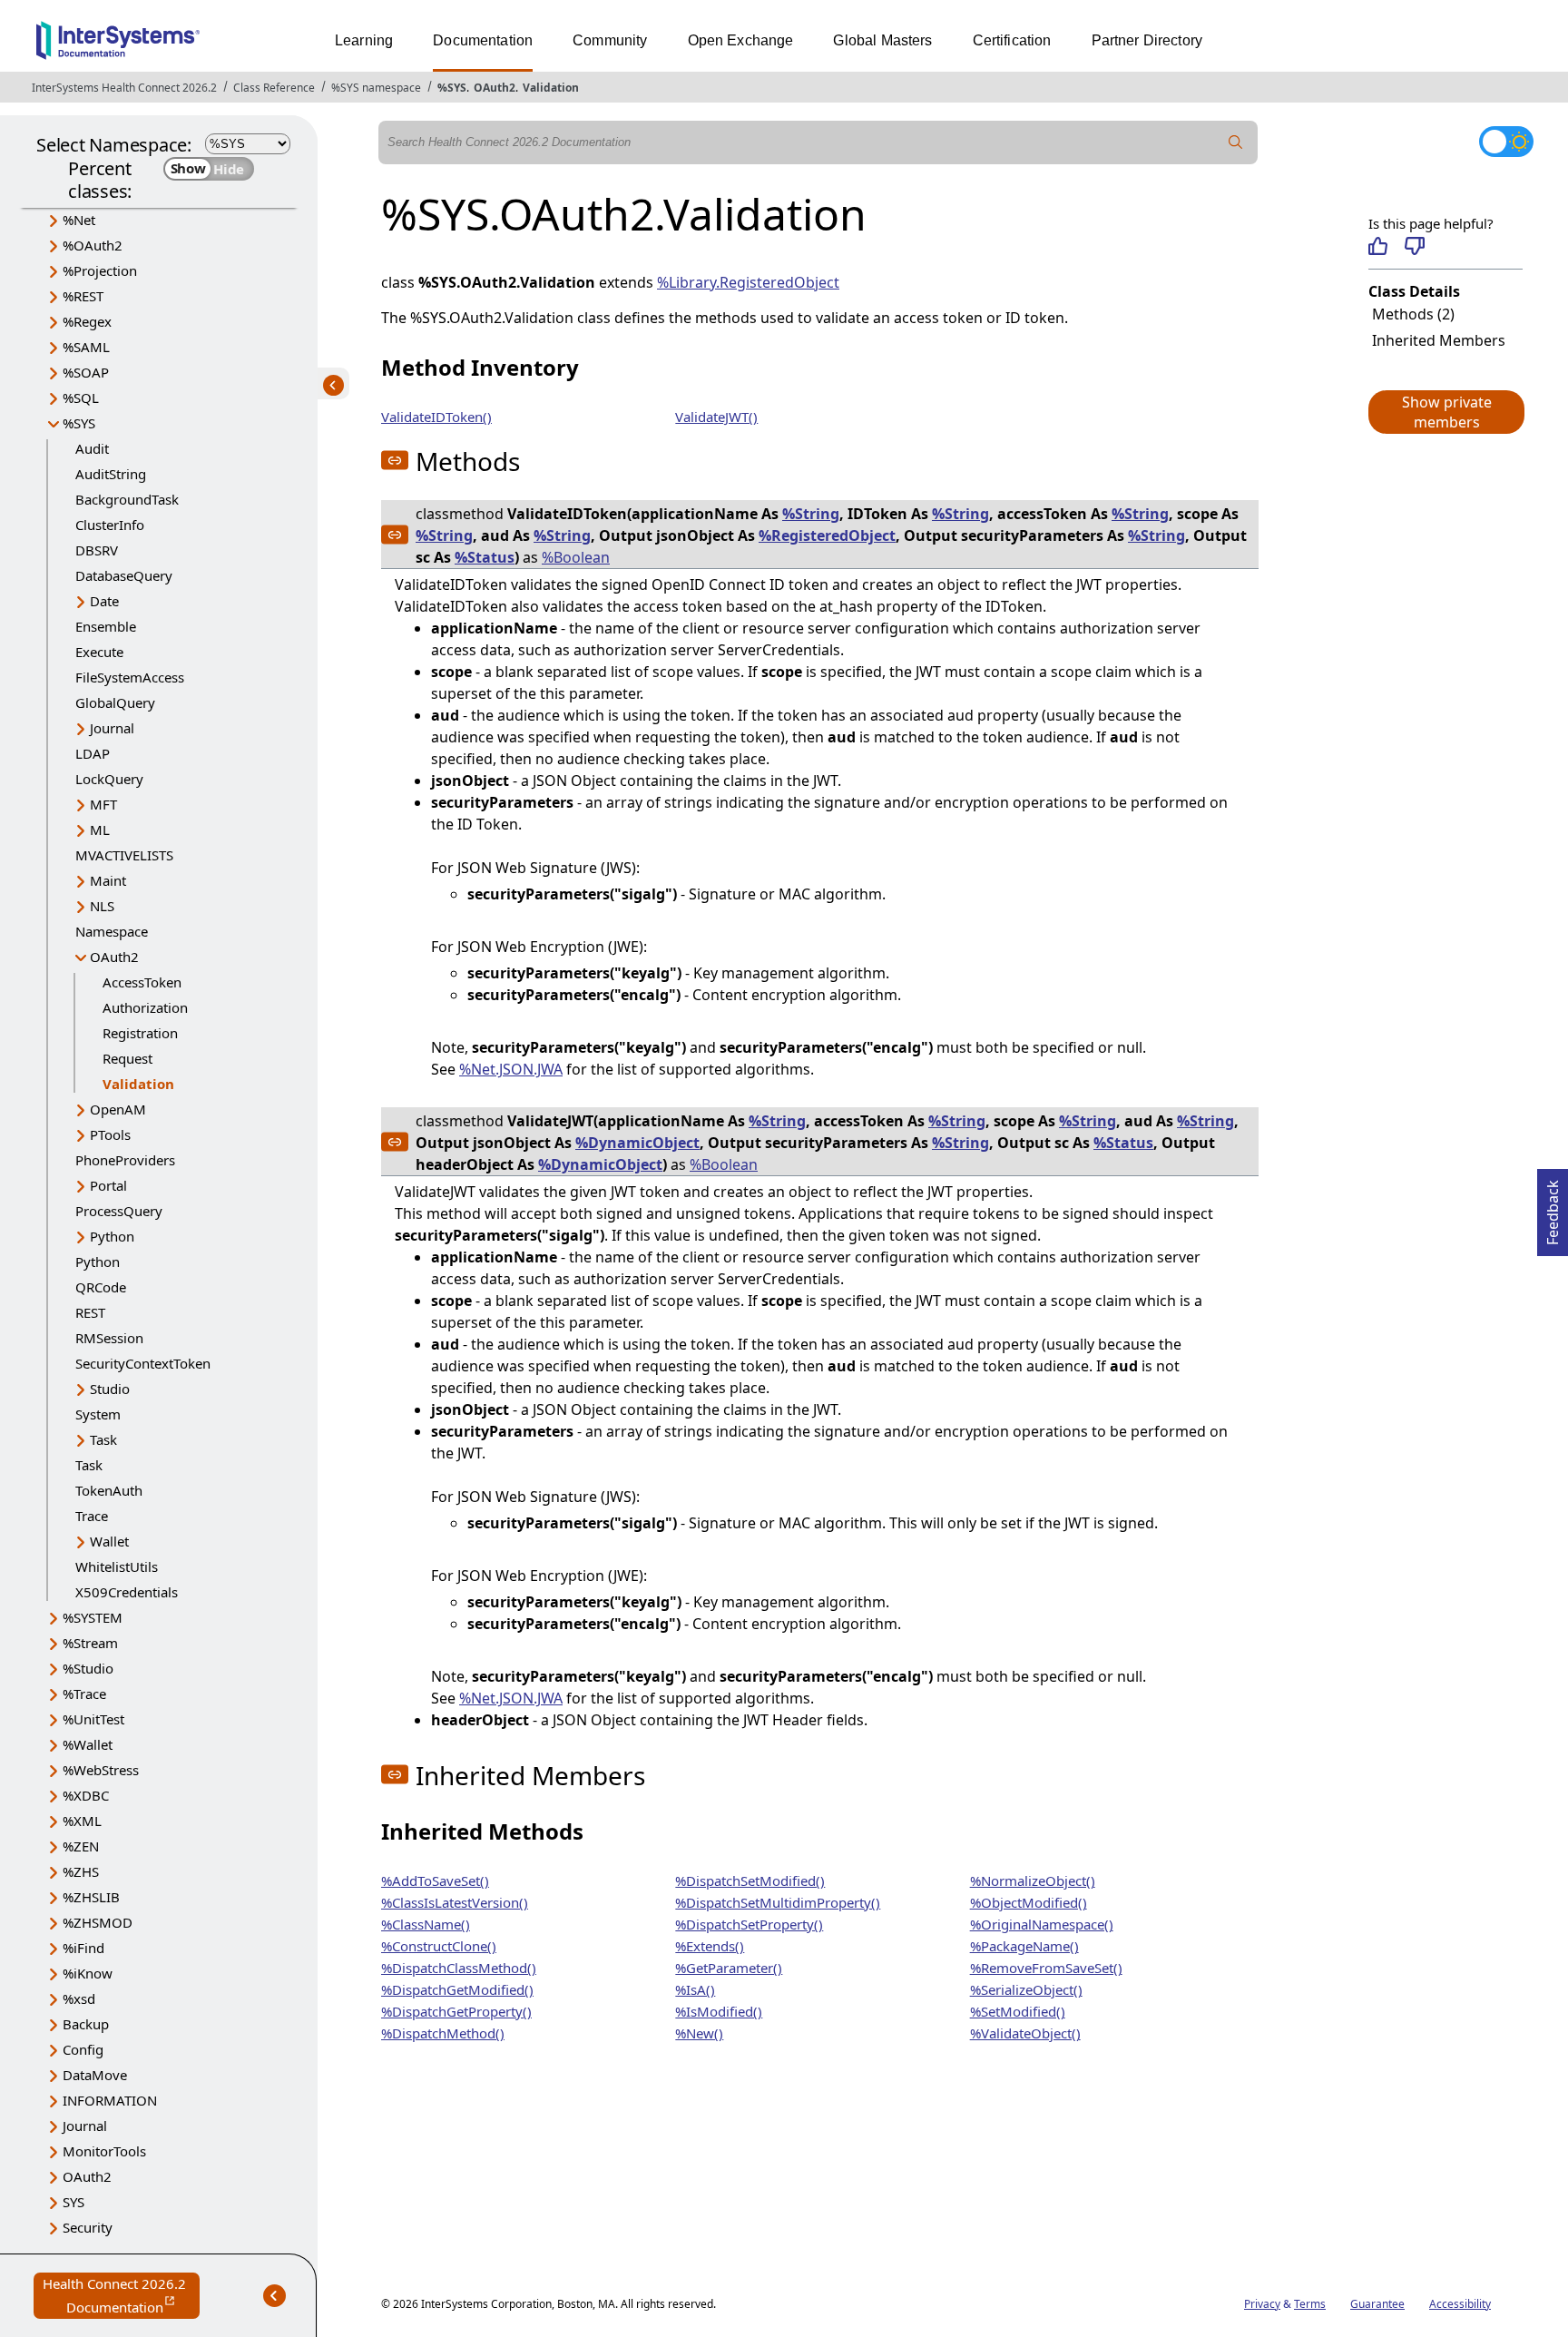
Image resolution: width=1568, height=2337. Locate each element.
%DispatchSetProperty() (749, 1924)
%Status (485, 557)
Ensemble (106, 626)
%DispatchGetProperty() (456, 2011)
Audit (92, 448)
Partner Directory (1147, 40)
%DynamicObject (637, 1143)
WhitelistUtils (117, 1566)
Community (610, 40)
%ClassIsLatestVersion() (455, 1902)
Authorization (145, 1007)
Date (104, 601)
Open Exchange (741, 40)
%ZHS (81, 1871)
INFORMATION (110, 2100)
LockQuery (109, 779)
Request (127, 1058)
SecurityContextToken (143, 1363)
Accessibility (1460, 2304)
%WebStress (101, 1770)
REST (90, 1312)
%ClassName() (426, 1924)
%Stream (90, 1643)
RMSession (109, 1338)
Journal (112, 728)
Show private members (1447, 412)
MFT (103, 804)
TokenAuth (109, 1490)
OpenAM (118, 1109)
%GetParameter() (729, 1968)
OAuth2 (495, 88)
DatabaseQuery (124, 575)
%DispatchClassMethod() (459, 1968)
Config (83, 2049)
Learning (364, 40)
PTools (110, 1134)
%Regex (87, 321)
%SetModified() (1018, 2011)
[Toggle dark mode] (1506, 142)
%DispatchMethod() (443, 2033)
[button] (1445, 412)
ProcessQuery (119, 1211)
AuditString (111, 474)
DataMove (95, 2075)
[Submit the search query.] (1236, 142)
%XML (82, 1821)
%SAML (86, 347)
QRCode (101, 1287)
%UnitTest (93, 1719)
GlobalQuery (115, 702)
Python (112, 1236)
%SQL (81, 398)
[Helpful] (1378, 246)
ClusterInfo (110, 525)
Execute (99, 652)
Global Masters (882, 40)
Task (103, 1439)
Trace (92, 1516)
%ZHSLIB (91, 1897)
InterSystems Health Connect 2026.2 (124, 88)
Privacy (1262, 2304)
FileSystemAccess (130, 677)
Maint (108, 880)
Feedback (1553, 1207)
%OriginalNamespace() (1042, 1924)
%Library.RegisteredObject (748, 282)
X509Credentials (127, 1592)
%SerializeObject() (1026, 1989)
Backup (86, 2024)
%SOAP (86, 372)
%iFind (83, 1948)
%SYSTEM (93, 1617)
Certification (1012, 40)
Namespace (112, 931)
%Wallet (88, 1744)
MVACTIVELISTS (124, 855)
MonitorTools (104, 2151)
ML (100, 830)
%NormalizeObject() (1033, 1880)
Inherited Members (1439, 340)
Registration (140, 1033)
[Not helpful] (1414, 246)
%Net (79, 220)
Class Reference (274, 88)
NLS (102, 906)
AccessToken (142, 982)
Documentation (483, 40)
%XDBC (86, 1795)
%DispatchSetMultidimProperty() (778, 1902)
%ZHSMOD (98, 1922)
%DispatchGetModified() (457, 1989)
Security (88, 2227)
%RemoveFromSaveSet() (1046, 1968)
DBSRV (97, 550)
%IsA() (695, 1989)
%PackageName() (1024, 1946)
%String (811, 514)
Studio (110, 1389)
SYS (73, 2202)
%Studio (88, 1668)
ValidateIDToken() (436, 417)
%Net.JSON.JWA (511, 1069)
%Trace (84, 1694)
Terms (1310, 2304)
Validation (551, 88)
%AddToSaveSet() (435, 1880)
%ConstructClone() (439, 1946)
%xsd (79, 1998)
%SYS (452, 88)
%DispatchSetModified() (750, 1880)
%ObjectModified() (1029, 1902)
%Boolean (576, 557)
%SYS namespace (376, 88)
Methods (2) (1413, 314)
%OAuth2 (93, 245)
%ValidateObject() (1025, 2033)
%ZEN (81, 1846)
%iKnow (88, 1973)
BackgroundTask (127, 499)
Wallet (109, 1541)
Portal (108, 1185)
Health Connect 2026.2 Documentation (121, 2297)
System (98, 1414)
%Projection (100, 270)
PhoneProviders (125, 1160)
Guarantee (1377, 2304)
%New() (699, 2033)
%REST (83, 296)
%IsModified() (719, 2011)
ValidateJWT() (716, 417)
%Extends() (710, 1946)
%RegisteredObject (827, 535)
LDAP (93, 753)
